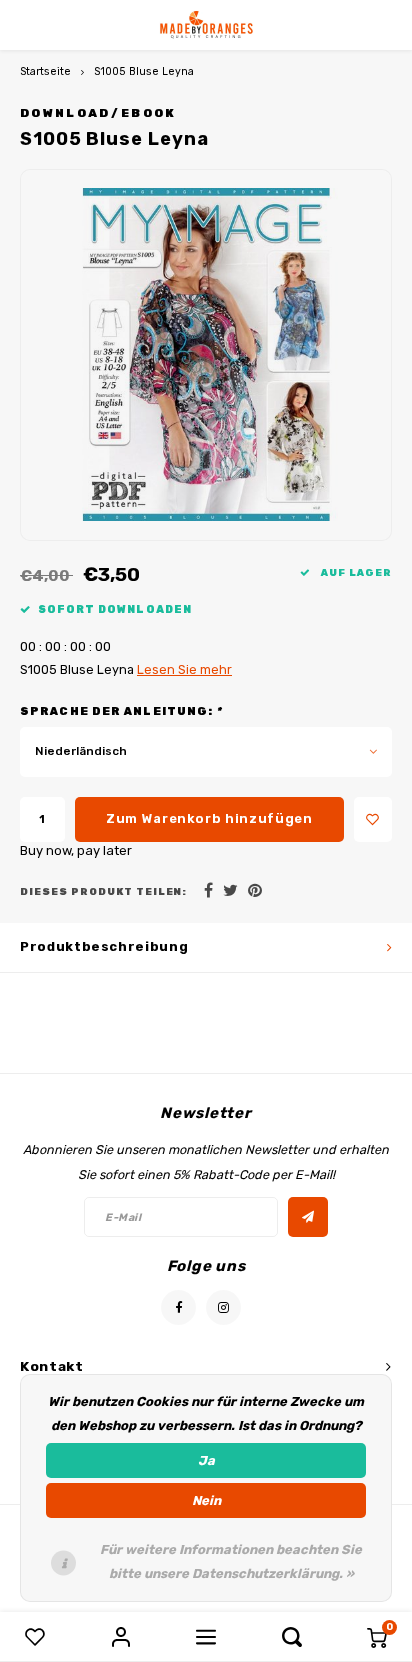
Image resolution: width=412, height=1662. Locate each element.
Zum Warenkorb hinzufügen (209, 818)
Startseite (45, 71)
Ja (206, 1460)
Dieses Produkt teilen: (103, 891)
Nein (206, 1500)
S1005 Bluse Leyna (144, 71)
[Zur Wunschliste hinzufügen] (373, 819)
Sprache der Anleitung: (121, 711)
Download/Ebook (98, 113)
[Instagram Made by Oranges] (223, 1307)
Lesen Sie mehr (184, 669)
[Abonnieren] (308, 1217)
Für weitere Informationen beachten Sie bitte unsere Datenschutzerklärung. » (231, 1561)
